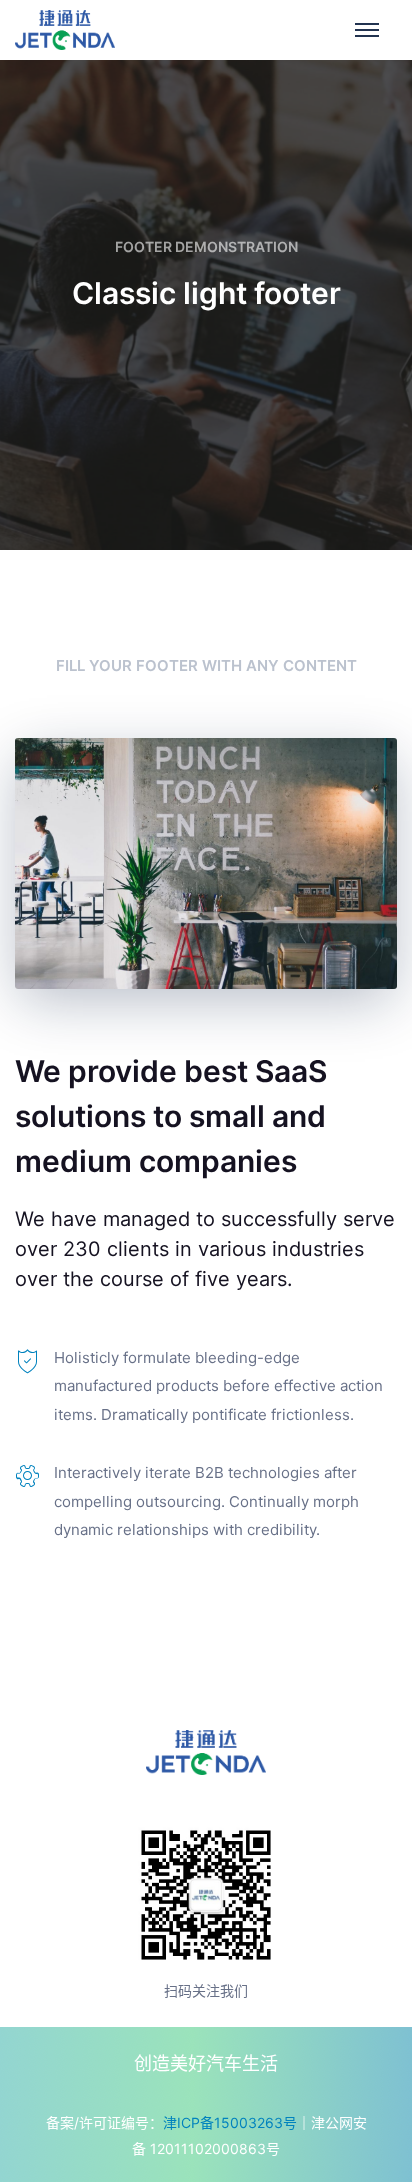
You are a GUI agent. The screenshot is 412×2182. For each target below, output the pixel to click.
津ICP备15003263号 (230, 2122)
